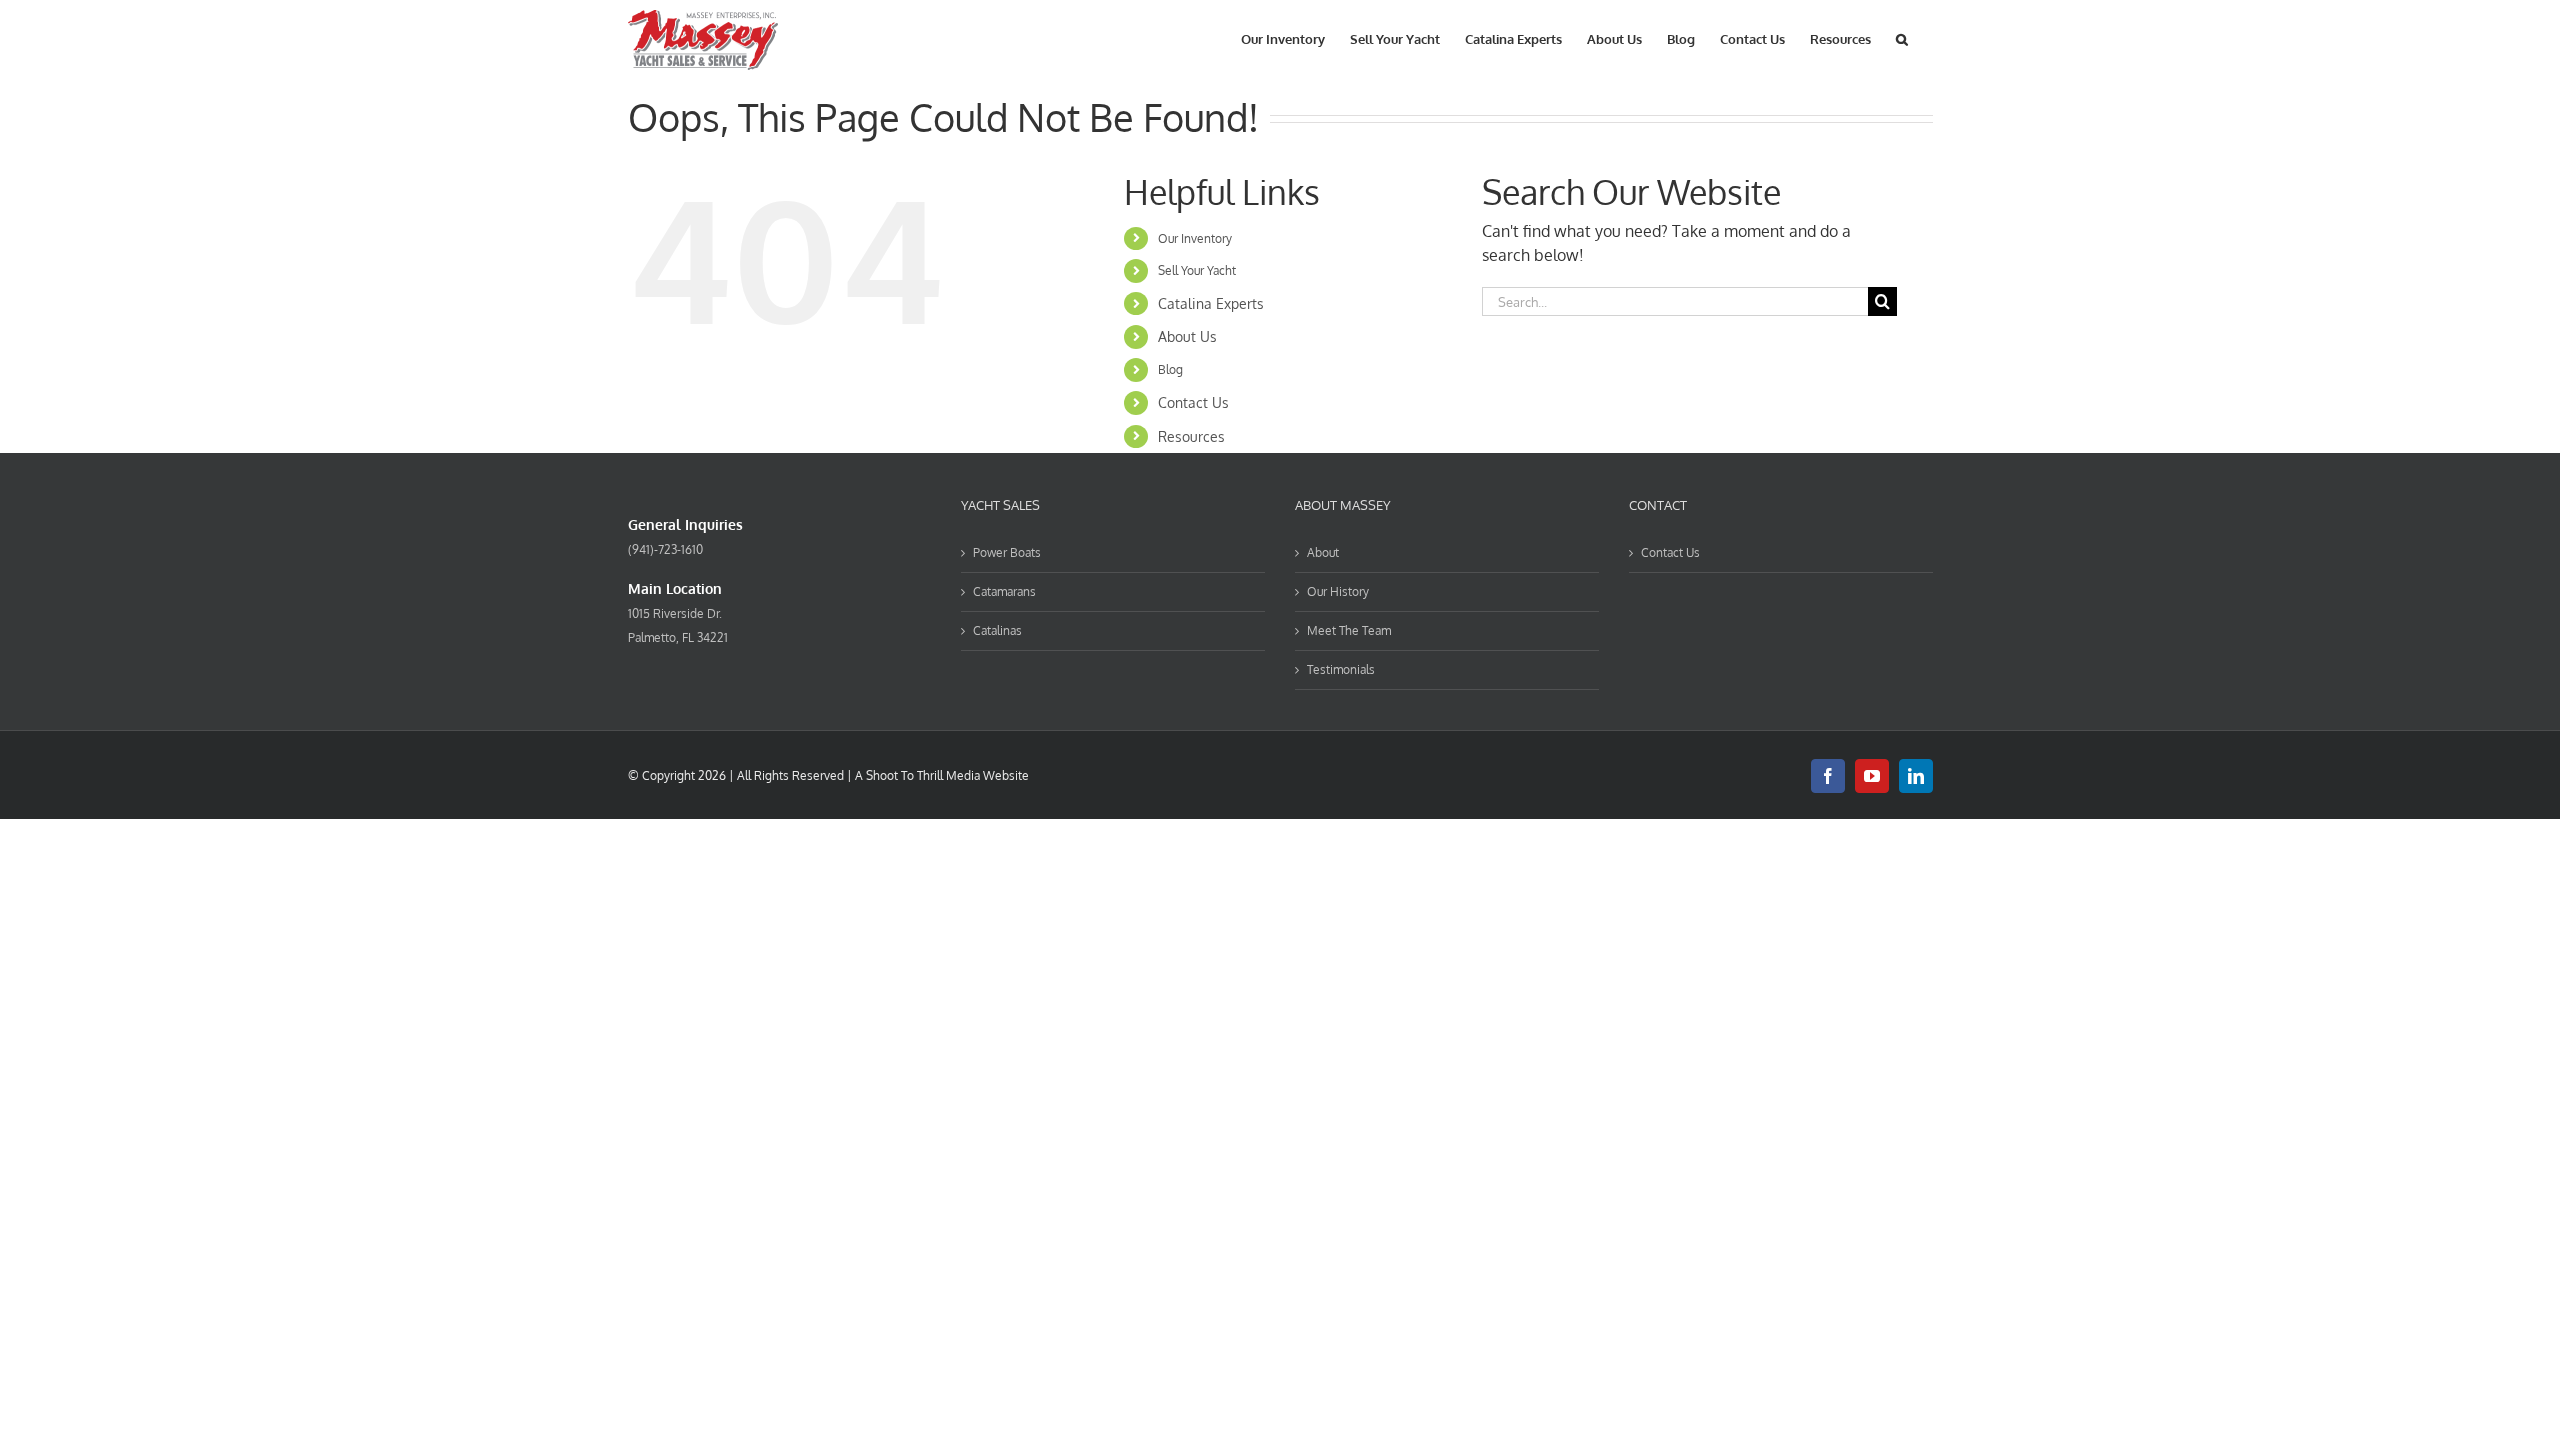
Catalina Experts (1211, 303)
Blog (1170, 369)
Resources (1191, 436)
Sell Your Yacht (1197, 270)
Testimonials (1341, 669)
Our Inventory (1195, 238)
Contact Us (1193, 402)
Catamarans (1004, 591)
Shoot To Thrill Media (923, 775)
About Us (1187, 336)
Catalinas (997, 630)
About (1323, 552)
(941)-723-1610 (665, 549)
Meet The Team (1349, 630)
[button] (1902, 37)
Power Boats (1007, 552)
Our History (1338, 591)
